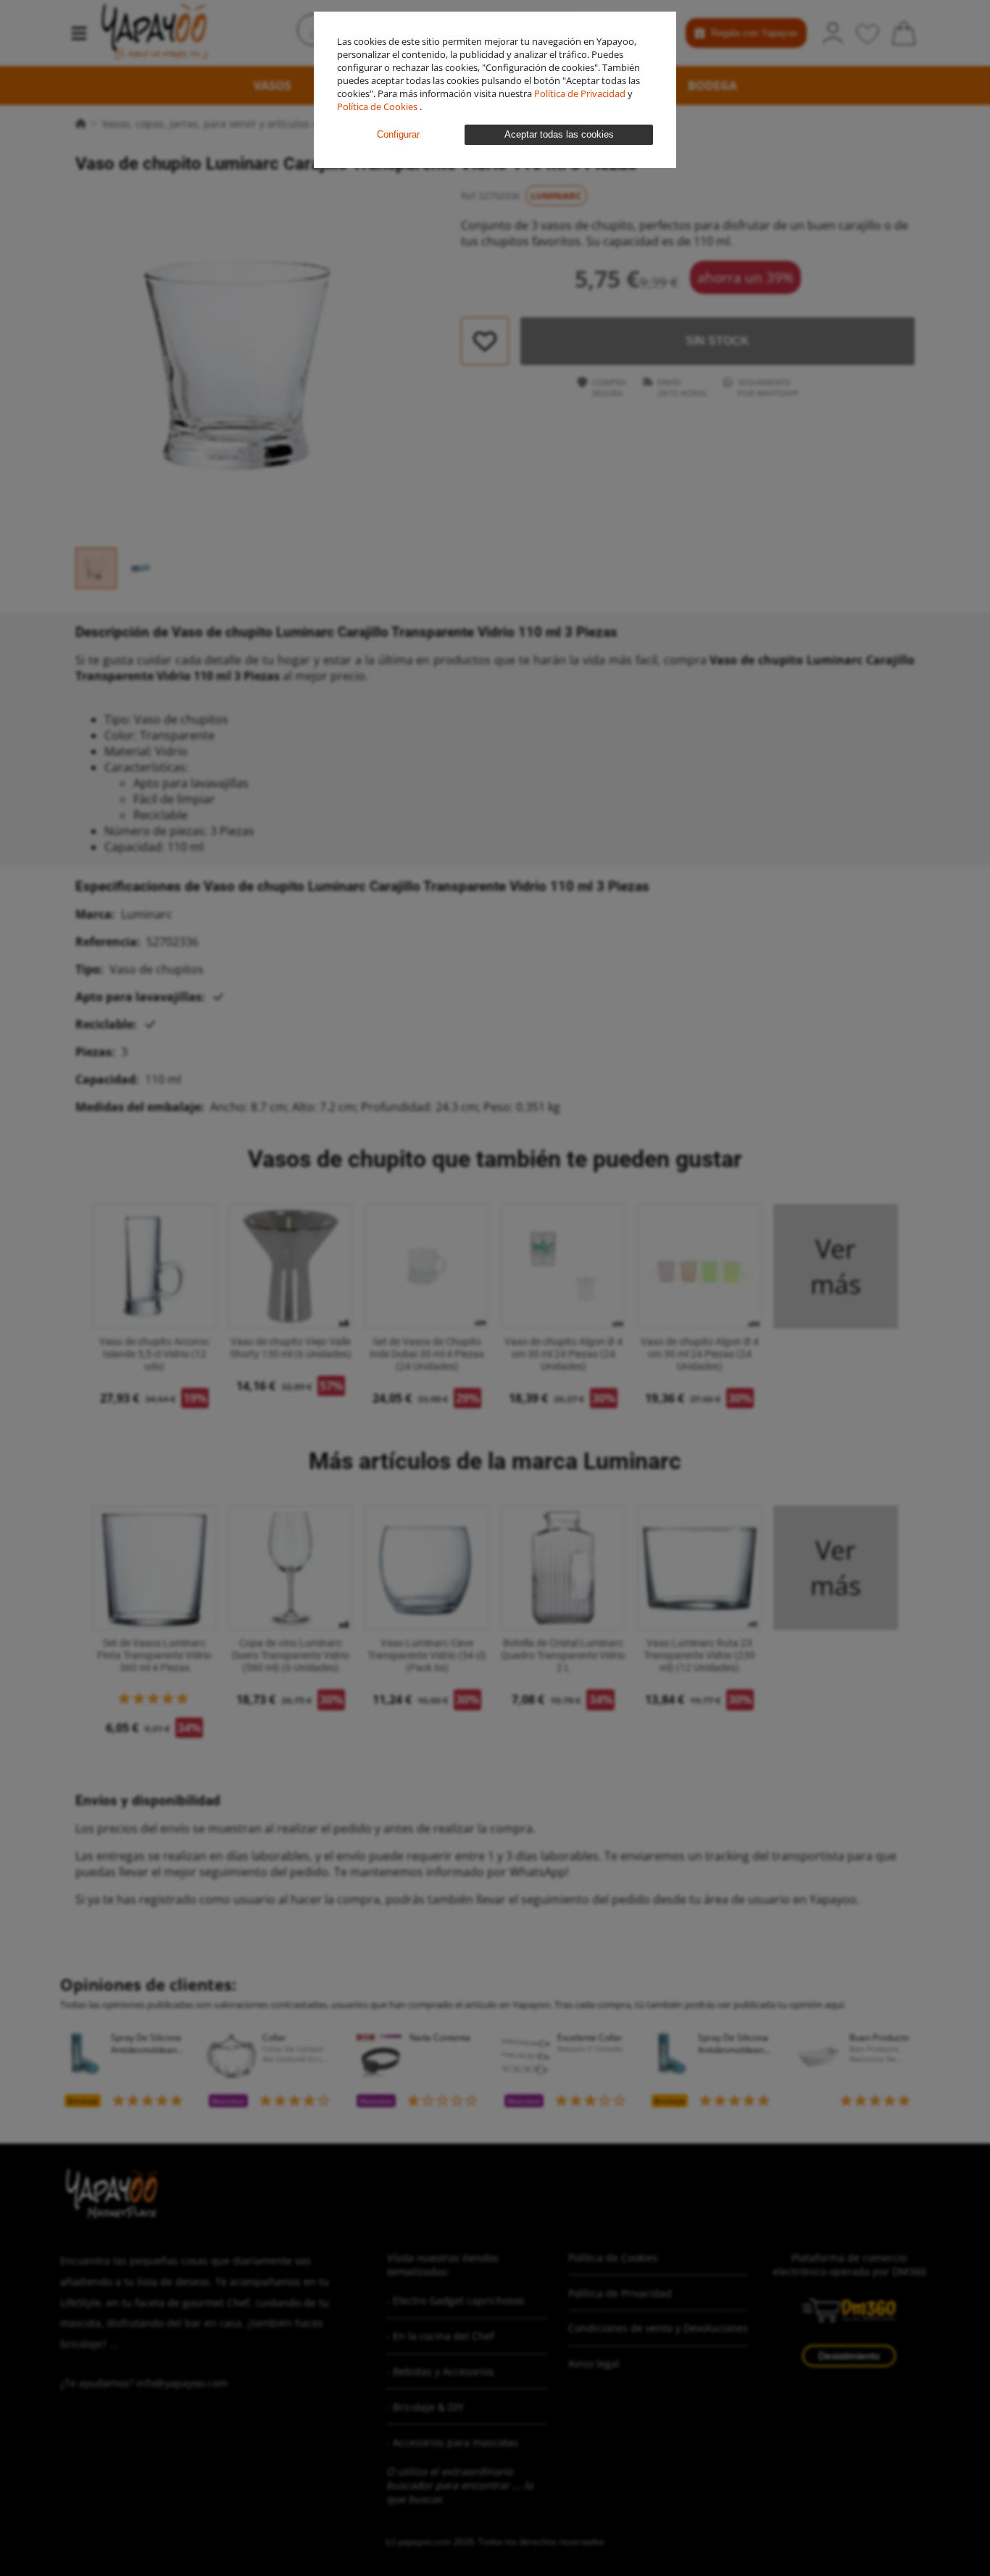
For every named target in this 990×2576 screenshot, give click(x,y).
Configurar (398, 134)
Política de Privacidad (581, 93)
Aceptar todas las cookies (559, 134)
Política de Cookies (378, 106)
